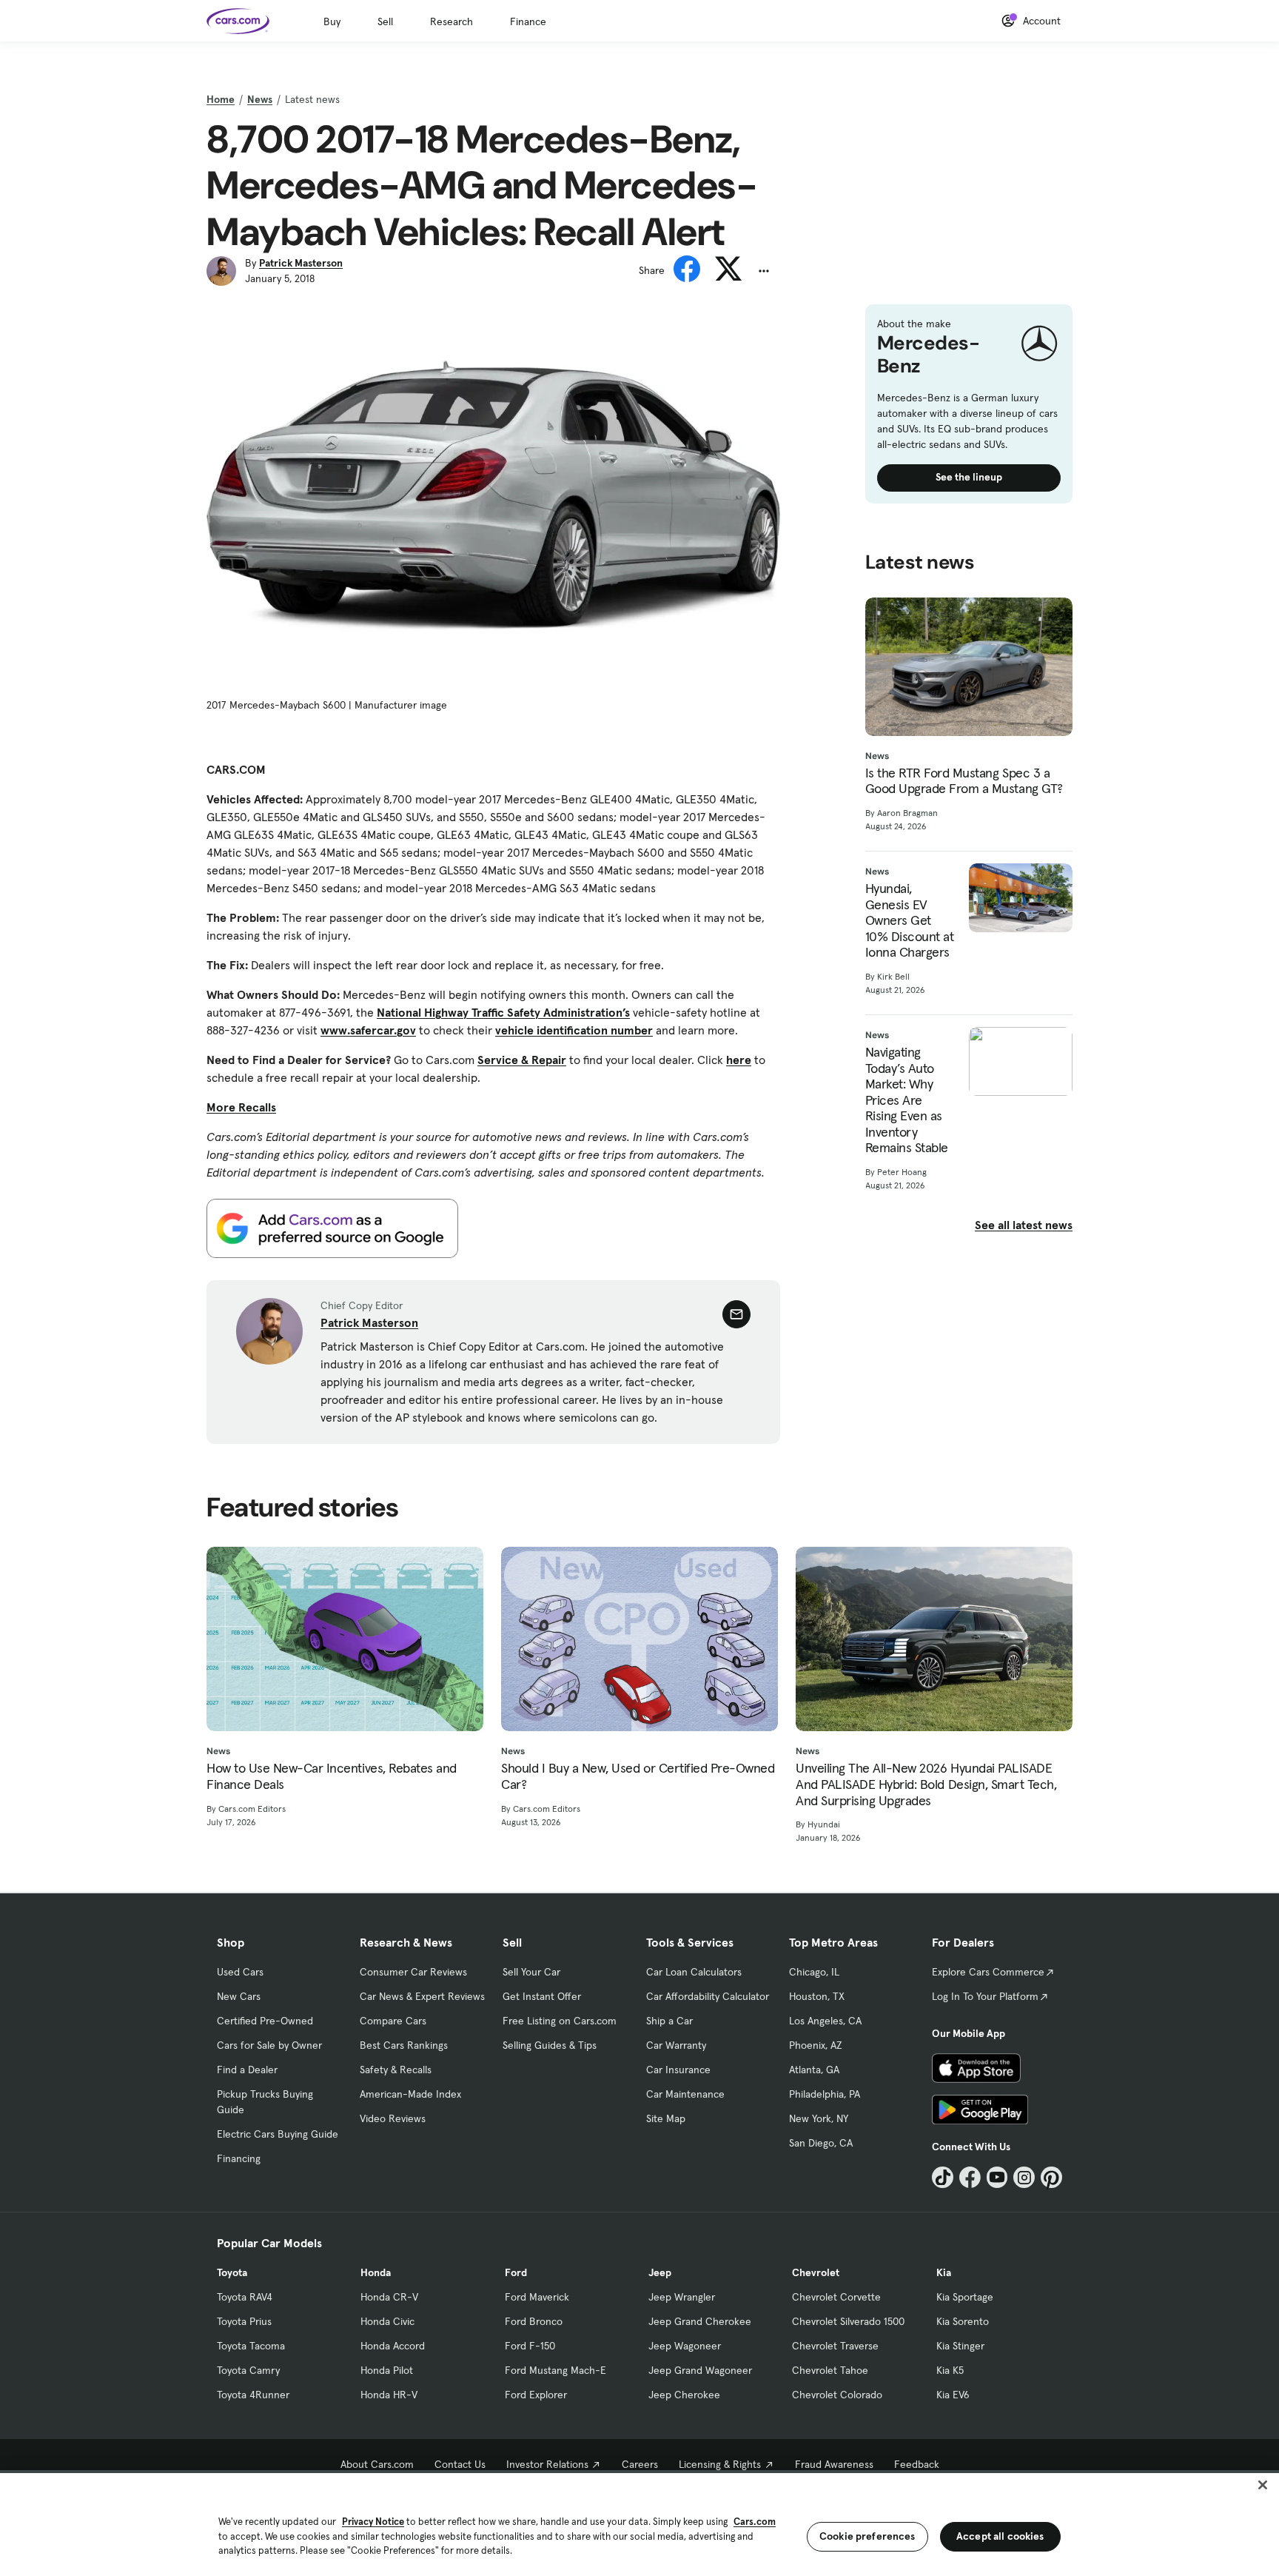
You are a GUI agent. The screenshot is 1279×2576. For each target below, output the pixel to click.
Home (221, 99)
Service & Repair (522, 1060)
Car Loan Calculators (694, 1972)
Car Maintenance (685, 2094)
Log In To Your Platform (985, 1996)
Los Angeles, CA (825, 2021)
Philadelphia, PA (825, 2094)
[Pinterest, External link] (1051, 2177)
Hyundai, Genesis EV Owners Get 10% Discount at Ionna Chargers (910, 920)
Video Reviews (393, 2118)
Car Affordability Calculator (708, 1996)
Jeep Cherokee (684, 2395)
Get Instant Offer (542, 1996)
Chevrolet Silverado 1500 (848, 2321)
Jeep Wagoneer (685, 2346)
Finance (528, 21)
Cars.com (755, 2522)
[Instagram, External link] (1024, 2177)
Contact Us (460, 2464)
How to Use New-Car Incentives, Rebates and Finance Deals (332, 1776)
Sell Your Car (531, 1972)
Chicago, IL (814, 1972)
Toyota (232, 2272)
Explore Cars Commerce (988, 1972)
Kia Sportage (965, 2297)
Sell (385, 21)
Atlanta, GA (814, 2070)
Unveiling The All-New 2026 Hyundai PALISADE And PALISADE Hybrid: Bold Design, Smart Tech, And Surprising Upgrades (926, 1784)
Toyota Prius (244, 2321)
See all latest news (1024, 1225)
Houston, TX (817, 1996)
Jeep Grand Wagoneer (700, 2370)
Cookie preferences (867, 2536)
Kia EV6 (953, 2395)
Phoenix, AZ (816, 2045)
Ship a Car (669, 2021)
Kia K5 (950, 2370)
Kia (944, 2272)
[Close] (1263, 2485)
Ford (516, 2272)
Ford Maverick (537, 2297)
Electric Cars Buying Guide (278, 2134)
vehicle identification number (574, 1030)
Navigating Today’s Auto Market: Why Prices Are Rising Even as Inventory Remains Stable (907, 1100)
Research (451, 21)
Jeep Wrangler (682, 2297)
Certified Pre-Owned (265, 2021)
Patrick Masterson (301, 263)
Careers (640, 2464)
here (739, 1060)
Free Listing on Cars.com (560, 2021)
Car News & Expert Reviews (422, 1996)
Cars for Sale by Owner (269, 2045)
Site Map (666, 2118)
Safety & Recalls (396, 2070)
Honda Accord (393, 2346)
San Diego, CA (821, 2143)
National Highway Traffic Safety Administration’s (503, 1012)
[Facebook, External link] (970, 2177)
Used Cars (240, 1972)
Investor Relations (547, 2464)
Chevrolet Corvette (836, 2297)
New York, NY (819, 2118)
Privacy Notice (373, 2522)
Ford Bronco (534, 2321)
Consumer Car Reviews (413, 1972)
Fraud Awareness (834, 2464)
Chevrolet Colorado (837, 2395)
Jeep (660, 2272)
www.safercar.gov (368, 1030)
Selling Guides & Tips (550, 2045)
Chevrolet (816, 2272)
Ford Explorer (536, 2395)
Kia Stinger (960, 2346)
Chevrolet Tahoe (830, 2370)
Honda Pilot (387, 2370)
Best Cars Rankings (404, 2045)
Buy (332, 21)
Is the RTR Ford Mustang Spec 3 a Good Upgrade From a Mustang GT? (964, 781)
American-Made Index (410, 2094)
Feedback (917, 2464)
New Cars (239, 1996)
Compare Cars (393, 2021)
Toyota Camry (248, 2370)
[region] (639, 2523)
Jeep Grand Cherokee (700, 2321)
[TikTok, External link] (943, 2177)
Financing (239, 2158)
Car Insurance (678, 2070)
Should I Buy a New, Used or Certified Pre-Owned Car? (638, 1776)
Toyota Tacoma (251, 2346)
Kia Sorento (963, 2321)
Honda (376, 2272)
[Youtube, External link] (997, 2177)
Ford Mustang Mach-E (555, 2370)
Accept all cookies (1000, 2536)
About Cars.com (377, 2464)
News (260, 99)
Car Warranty (676, 2045)
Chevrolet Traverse (835, 2346)
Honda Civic (387, 2321)
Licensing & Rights (720, 2464)
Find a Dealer (247, 2070)
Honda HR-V (389, 2395)
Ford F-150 (530, 2346)
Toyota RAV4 (245, 2297)
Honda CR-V (389, 2297)
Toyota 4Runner (253, 2395)
